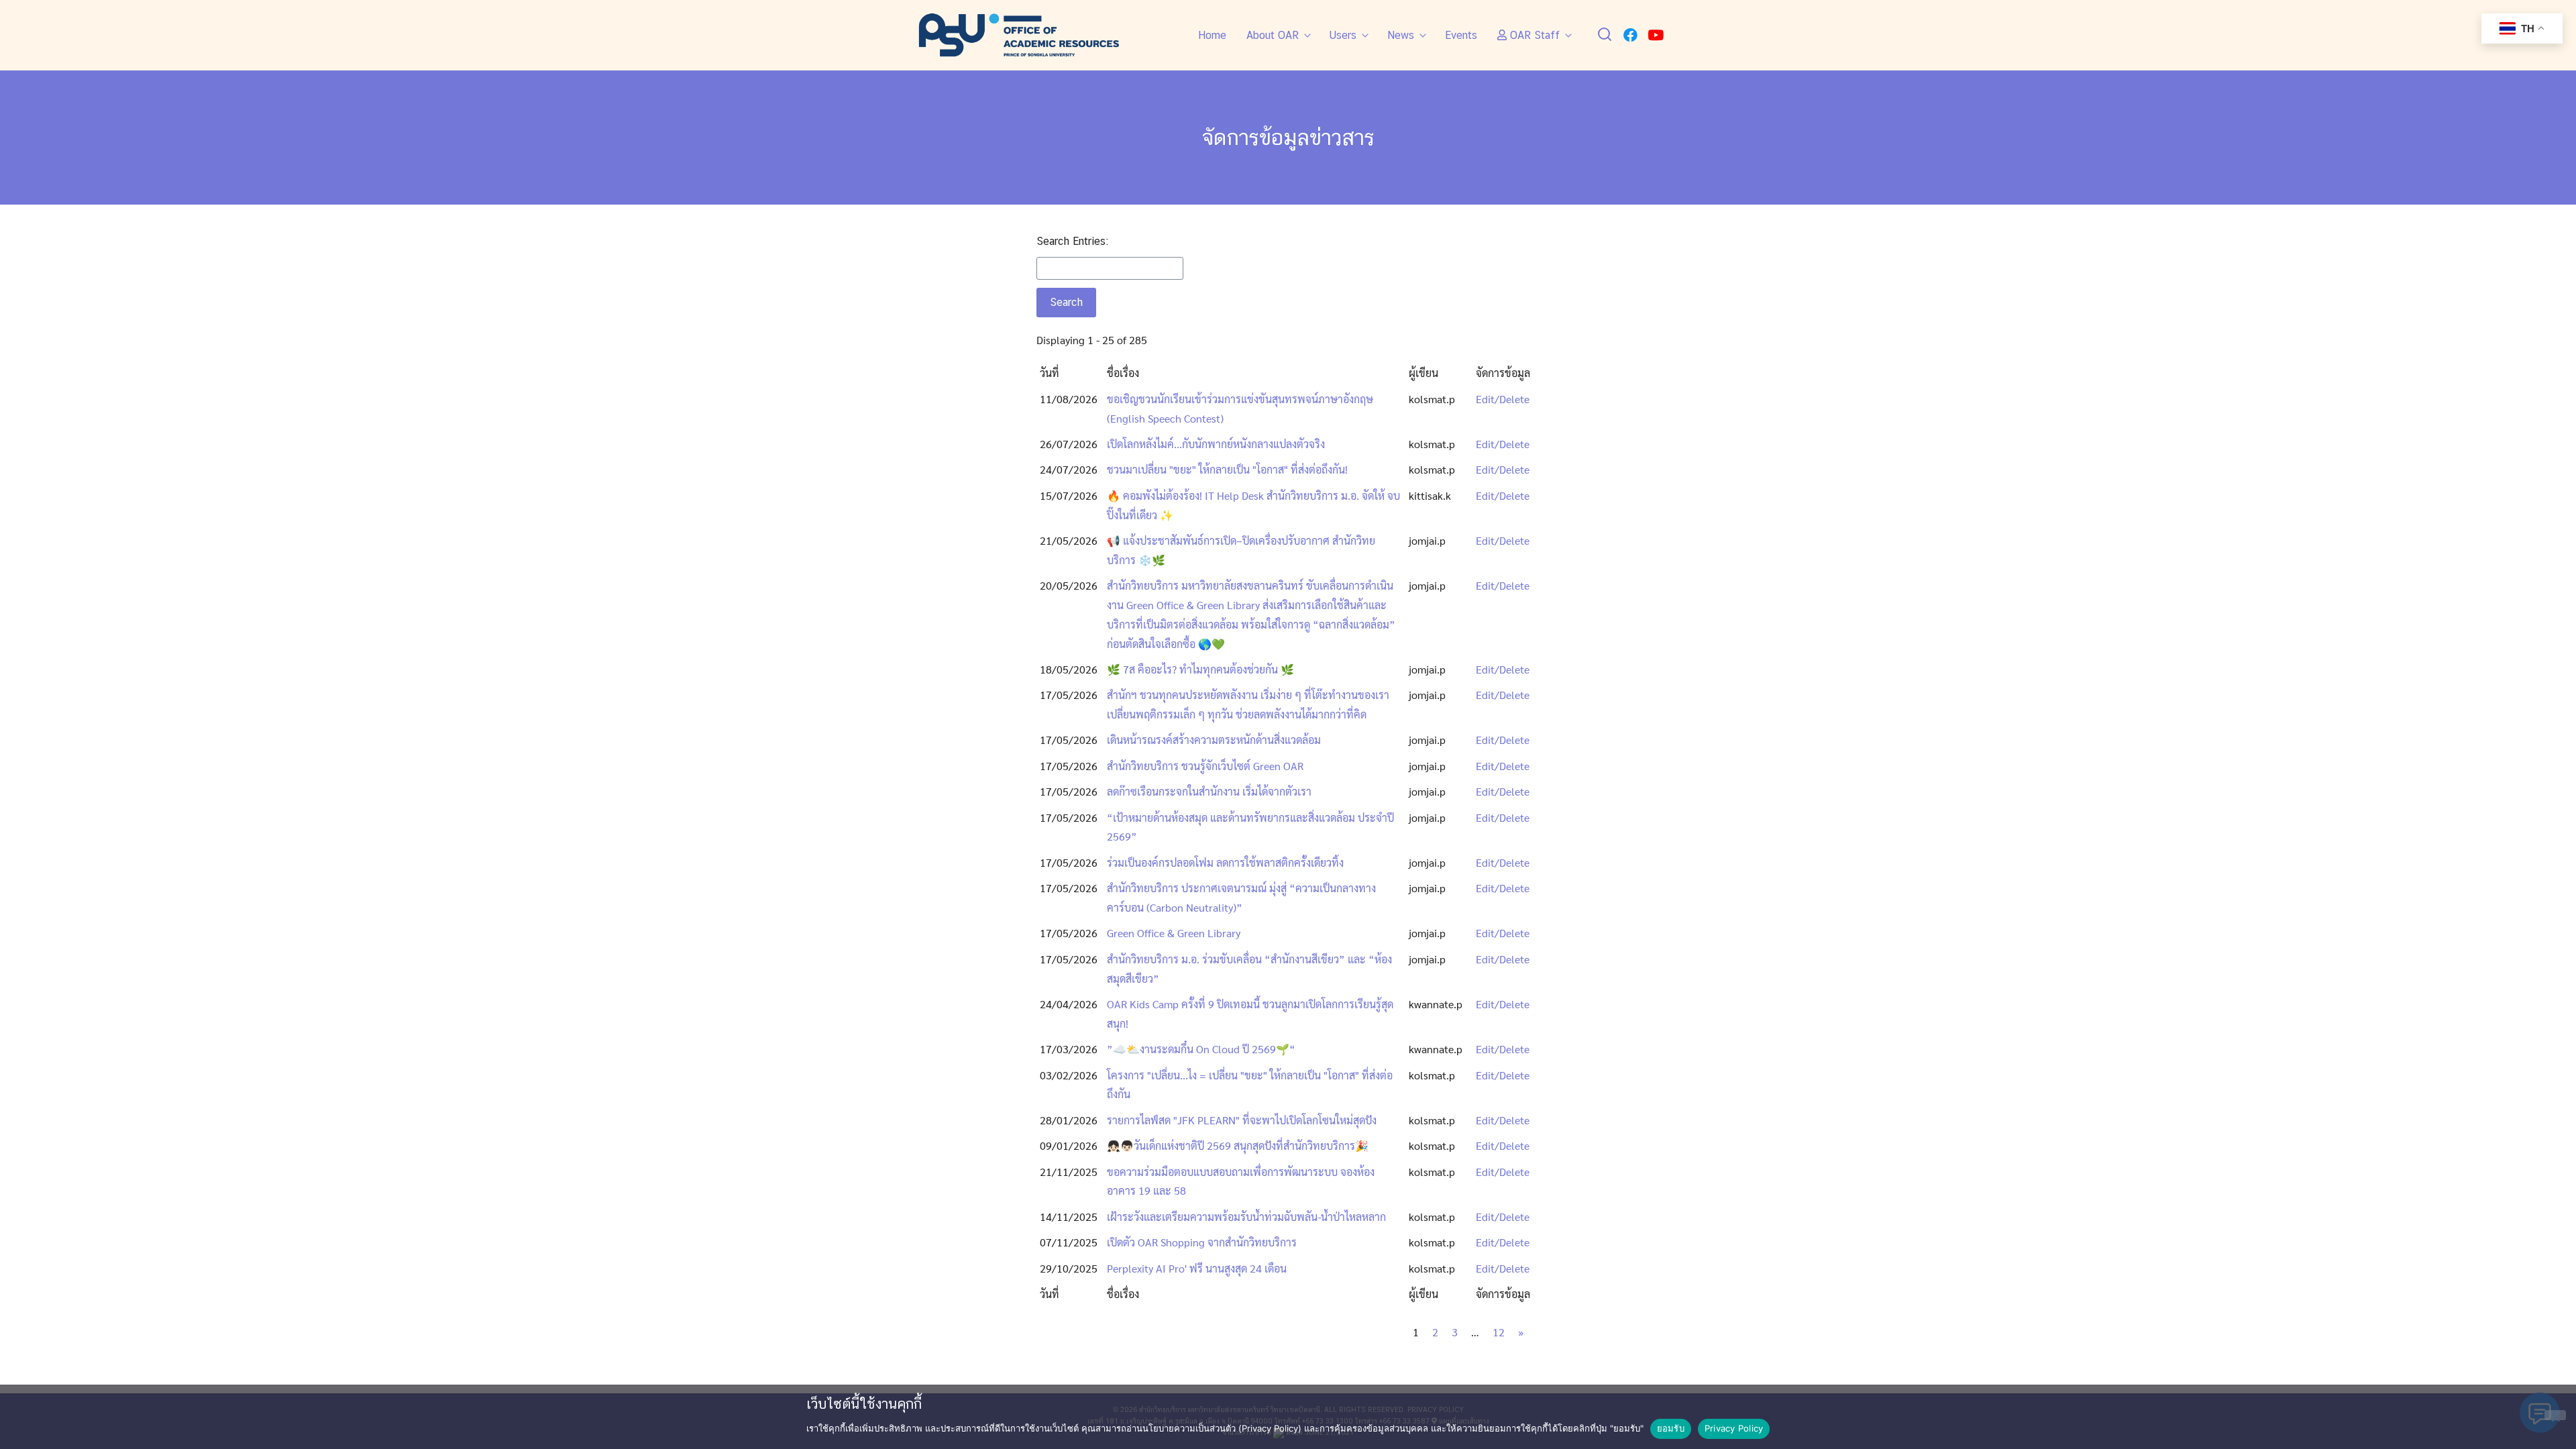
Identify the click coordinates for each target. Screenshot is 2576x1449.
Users (1343, 35)
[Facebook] (1630, 35)
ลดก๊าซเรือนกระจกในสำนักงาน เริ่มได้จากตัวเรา (1209, 791)
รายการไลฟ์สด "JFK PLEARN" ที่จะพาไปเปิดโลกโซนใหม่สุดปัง (1242, 1120)
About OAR (1273, 35)
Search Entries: (1072, 241)
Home (1212, 35)
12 (1499, 1332)
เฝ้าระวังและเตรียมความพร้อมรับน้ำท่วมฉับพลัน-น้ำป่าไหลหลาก (1246, 1217)
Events (1461, 35)
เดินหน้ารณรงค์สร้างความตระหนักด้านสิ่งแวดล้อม (1214, 740)
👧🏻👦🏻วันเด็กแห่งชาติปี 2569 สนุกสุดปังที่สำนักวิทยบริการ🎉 (1238, 1145)
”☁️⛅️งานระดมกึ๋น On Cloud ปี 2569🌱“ (1201, 1049)
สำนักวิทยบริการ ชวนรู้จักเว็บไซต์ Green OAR (1205, 766)
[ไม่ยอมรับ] (2555, 1415)
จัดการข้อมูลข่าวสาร (1288, 137)
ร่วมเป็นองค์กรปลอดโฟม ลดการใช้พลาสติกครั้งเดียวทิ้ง (1225, 862)
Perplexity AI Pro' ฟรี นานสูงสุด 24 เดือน (1197, 1268)
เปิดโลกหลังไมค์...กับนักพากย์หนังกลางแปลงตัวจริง (1216, 444)
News (1401, 35)
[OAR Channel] (1656, 35)
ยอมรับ (1671, 1428)
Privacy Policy (1734, 1428)
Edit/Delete (1503, 399)
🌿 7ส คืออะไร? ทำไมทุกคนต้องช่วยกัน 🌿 (1200, 669)
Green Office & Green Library (1174, 933)
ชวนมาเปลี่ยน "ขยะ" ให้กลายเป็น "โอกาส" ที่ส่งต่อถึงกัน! (1227, 469)
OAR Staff (1533, 35)
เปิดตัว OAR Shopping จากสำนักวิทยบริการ (1202, 1242)
